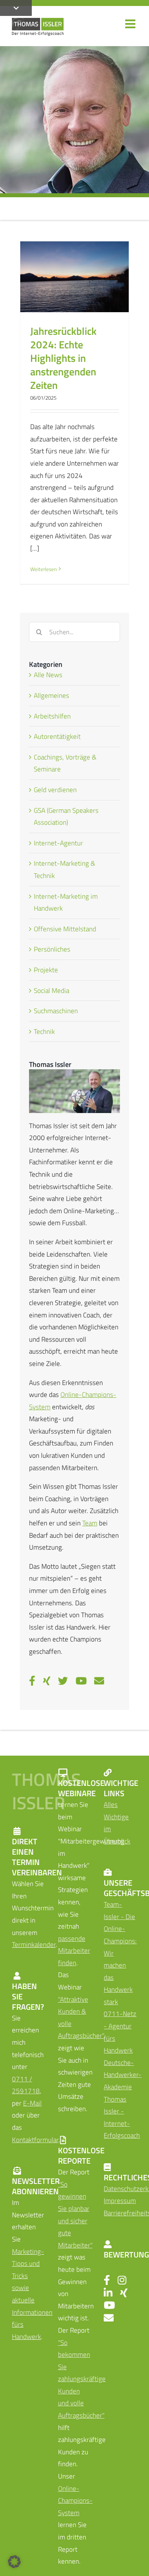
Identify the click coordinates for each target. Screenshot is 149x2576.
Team (90, 1523)
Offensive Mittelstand (65, 929)
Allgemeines (51, 695)
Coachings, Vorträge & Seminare (65, 763)
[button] (14, 2562)
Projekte (46, 970)
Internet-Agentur (58, 843)
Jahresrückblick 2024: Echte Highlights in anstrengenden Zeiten (63, 358)
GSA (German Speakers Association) (66, 817)
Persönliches (52, 949)
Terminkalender (34, 1945)
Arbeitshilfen (52, 716)
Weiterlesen (44, 569)
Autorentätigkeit (57, 736)
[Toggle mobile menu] (131, 24)
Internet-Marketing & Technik (65, 869)
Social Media (51, 991)
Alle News (48, 675)
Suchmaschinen (56, 1011)
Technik (44, 1032)
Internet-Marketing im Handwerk (66, 902)
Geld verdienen (55, 790)
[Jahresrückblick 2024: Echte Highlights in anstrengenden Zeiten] (74, 277)
